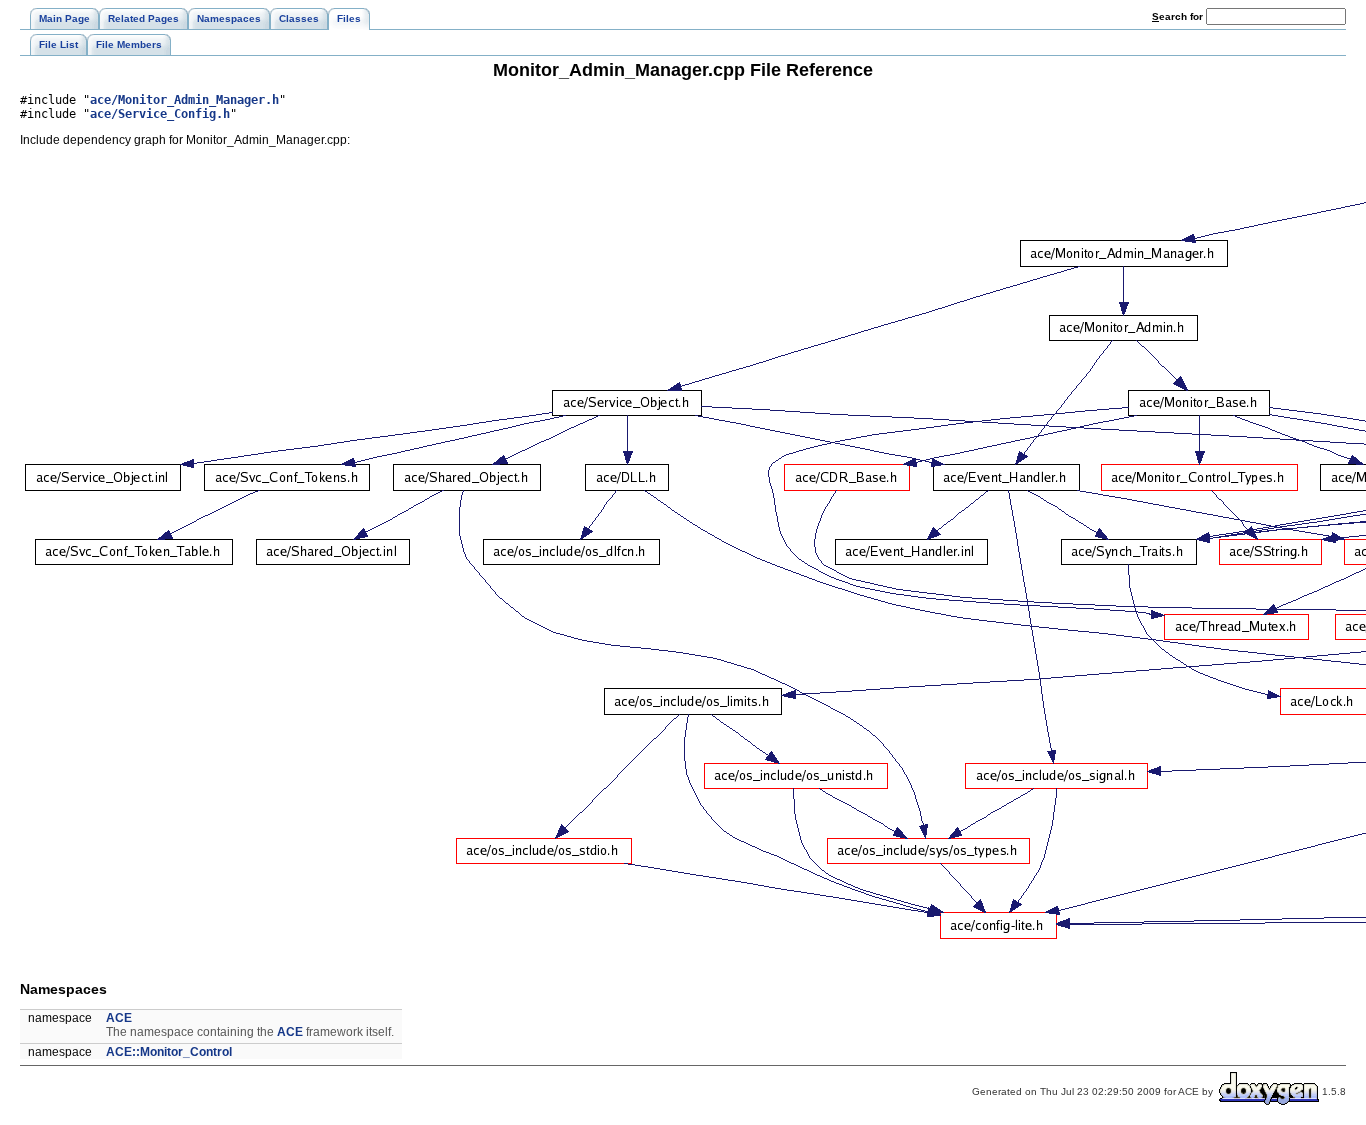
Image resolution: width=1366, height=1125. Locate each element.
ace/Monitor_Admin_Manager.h (184, 100)
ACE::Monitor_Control (169, 1052)
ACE (119, 1018)
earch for (1179, 16)
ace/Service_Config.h (160, 114)
